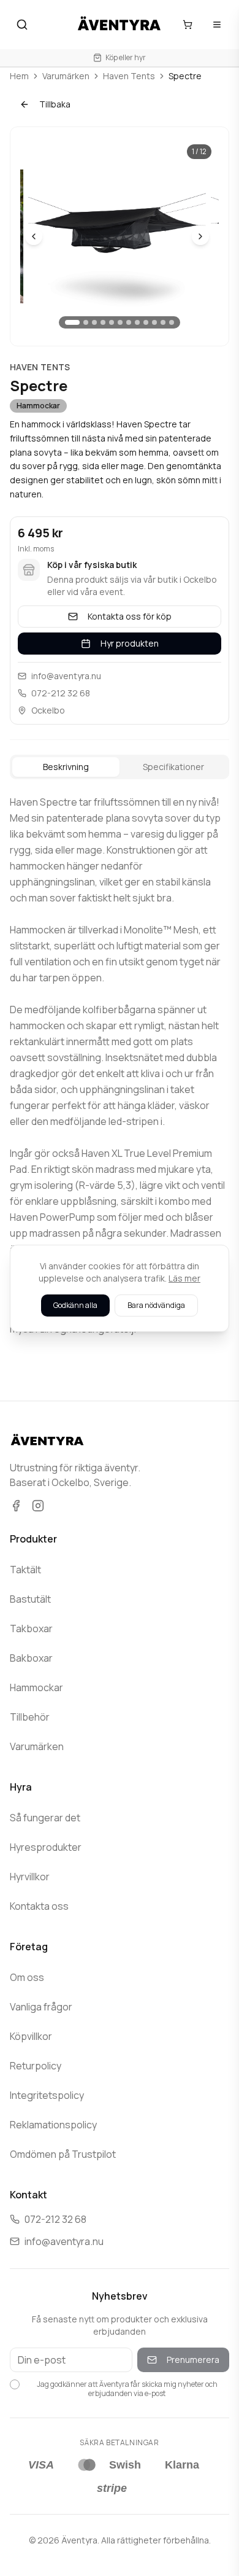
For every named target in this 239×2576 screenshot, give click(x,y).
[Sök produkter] (22, 25)
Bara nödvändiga (156, 1305)
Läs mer (184, 1278)
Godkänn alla (75, 1305)
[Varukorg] (188, 25)
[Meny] (217, 25)
